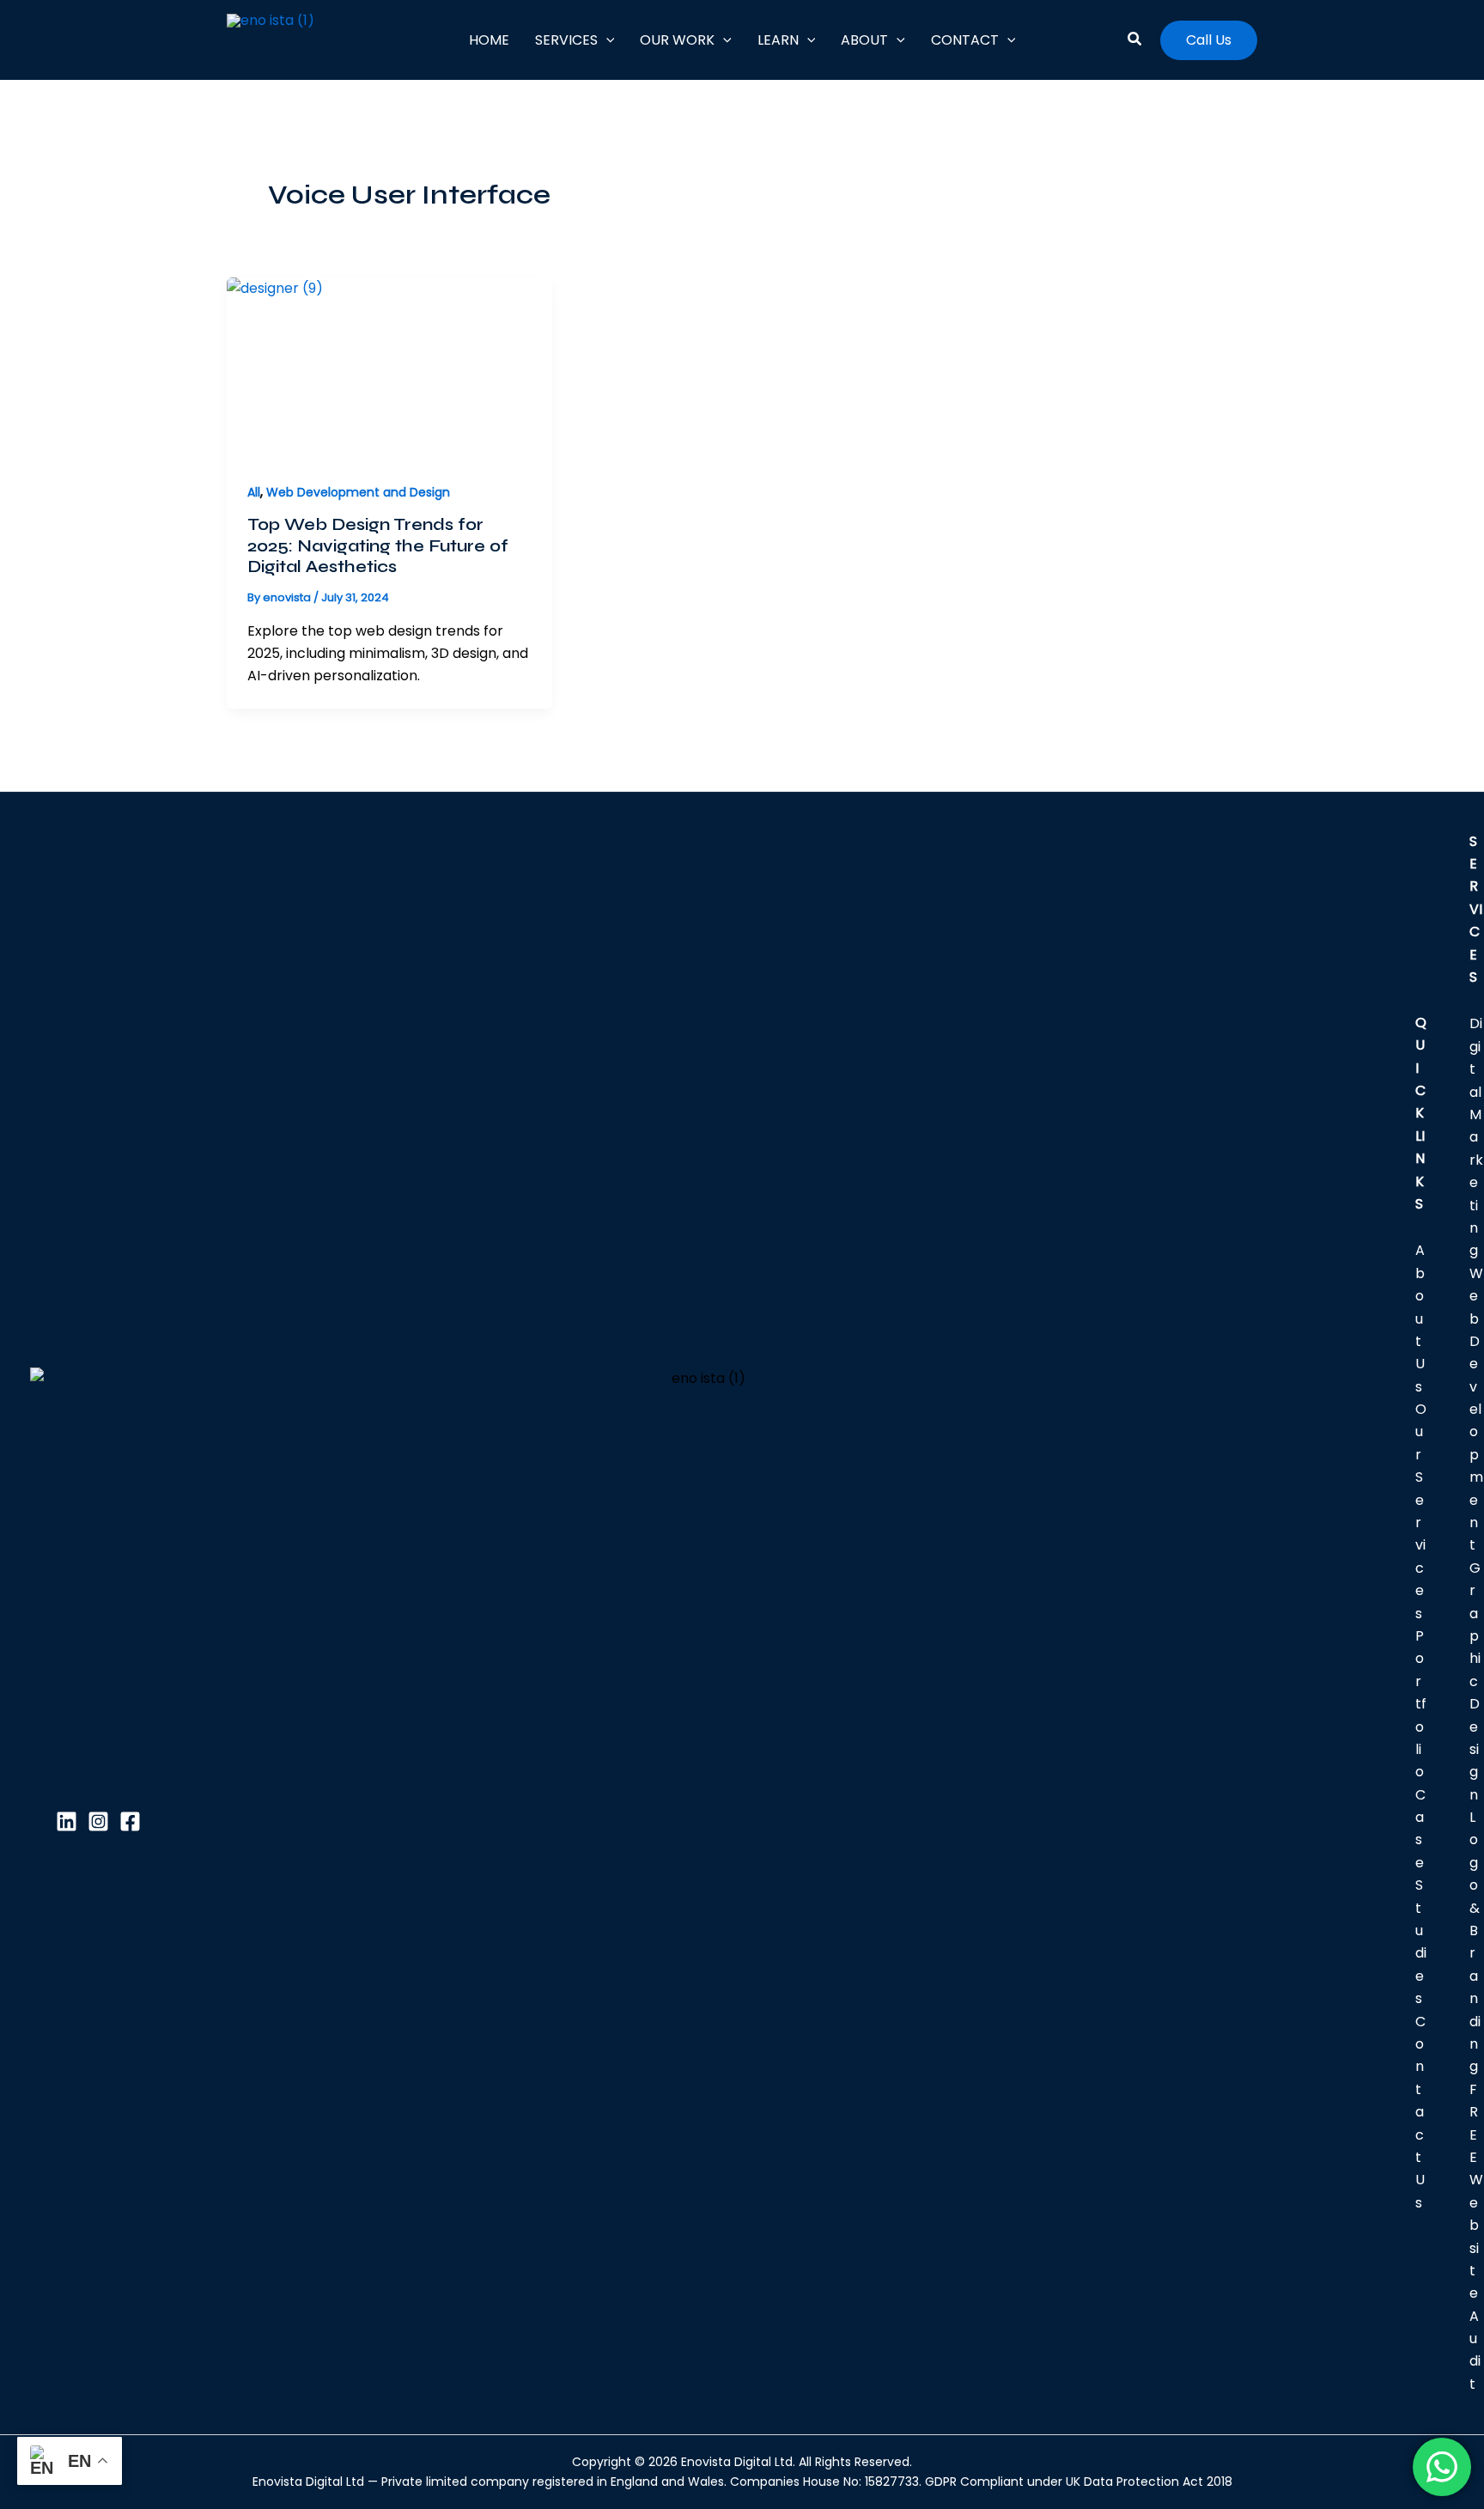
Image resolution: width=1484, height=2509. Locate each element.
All (254, 492)
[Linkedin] (67, 1821)
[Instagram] (98, 1821)
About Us (1420, 1318)
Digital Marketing (1476, 1137)
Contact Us (1420, 2112)
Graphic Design (1475, 1681)
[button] (606, 40)
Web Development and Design (358, 492)
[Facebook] (130, 1821)
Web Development (1476, 1410)
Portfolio (1421, 1704)
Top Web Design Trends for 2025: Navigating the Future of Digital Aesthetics (378, 545)
